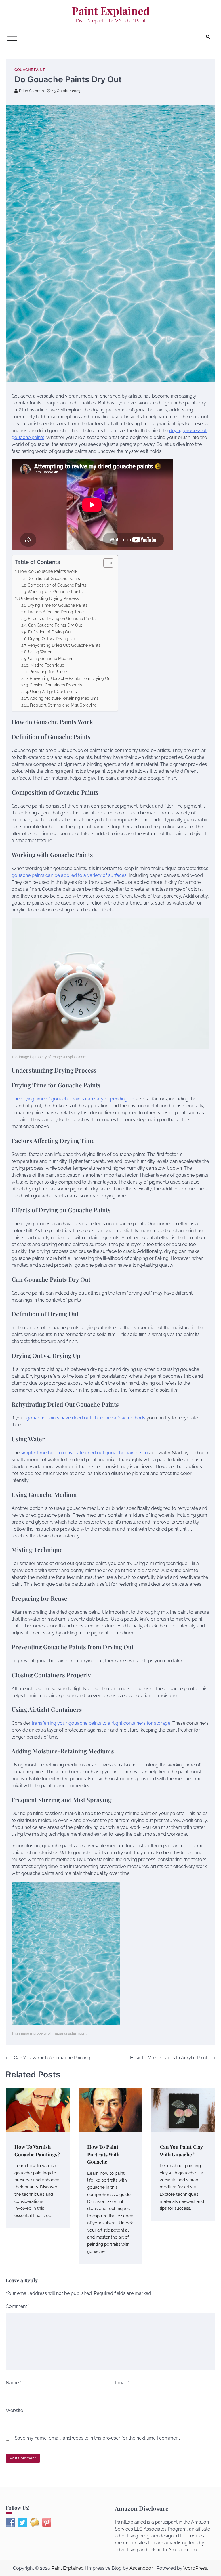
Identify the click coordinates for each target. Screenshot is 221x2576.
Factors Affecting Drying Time (56, 612)
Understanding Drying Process (49, 598)
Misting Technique (47, 665)
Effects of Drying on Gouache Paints (62, 618)
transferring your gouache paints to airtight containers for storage (101, 1723)
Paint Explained (111, 11)
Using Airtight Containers (53, 691)
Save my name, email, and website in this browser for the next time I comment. (98, 2438)
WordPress (195, 2568)
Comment (18, 2306)
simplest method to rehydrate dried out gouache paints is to (84, 1453)
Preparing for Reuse (48, 672)
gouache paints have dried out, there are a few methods (86, 1418)
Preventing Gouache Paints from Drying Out (71, 678)
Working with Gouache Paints (55, 592)
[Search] (208, 37)
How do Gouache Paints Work (48, 571)
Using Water (40, 652)
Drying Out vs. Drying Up (52, 639)
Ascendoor (141, 2568)
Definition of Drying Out (50, 632)
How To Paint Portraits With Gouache (103, 2154)
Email (122, 2383)
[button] (105, 563)
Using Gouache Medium (51, 658)
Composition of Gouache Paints (57, 585)
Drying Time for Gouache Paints (58, 605)
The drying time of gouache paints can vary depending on (73, 1099)
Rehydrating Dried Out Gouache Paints (64, 645)
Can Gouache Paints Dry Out (55, 625)
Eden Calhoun (32, 91)
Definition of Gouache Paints (54, 578)
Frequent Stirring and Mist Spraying (63, 705)
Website (14, 2410)
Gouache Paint (30, 70)
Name (14, 2383)
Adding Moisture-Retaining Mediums (64, 698)
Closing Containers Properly (56, 685)
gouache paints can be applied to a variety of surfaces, (70, 875)
